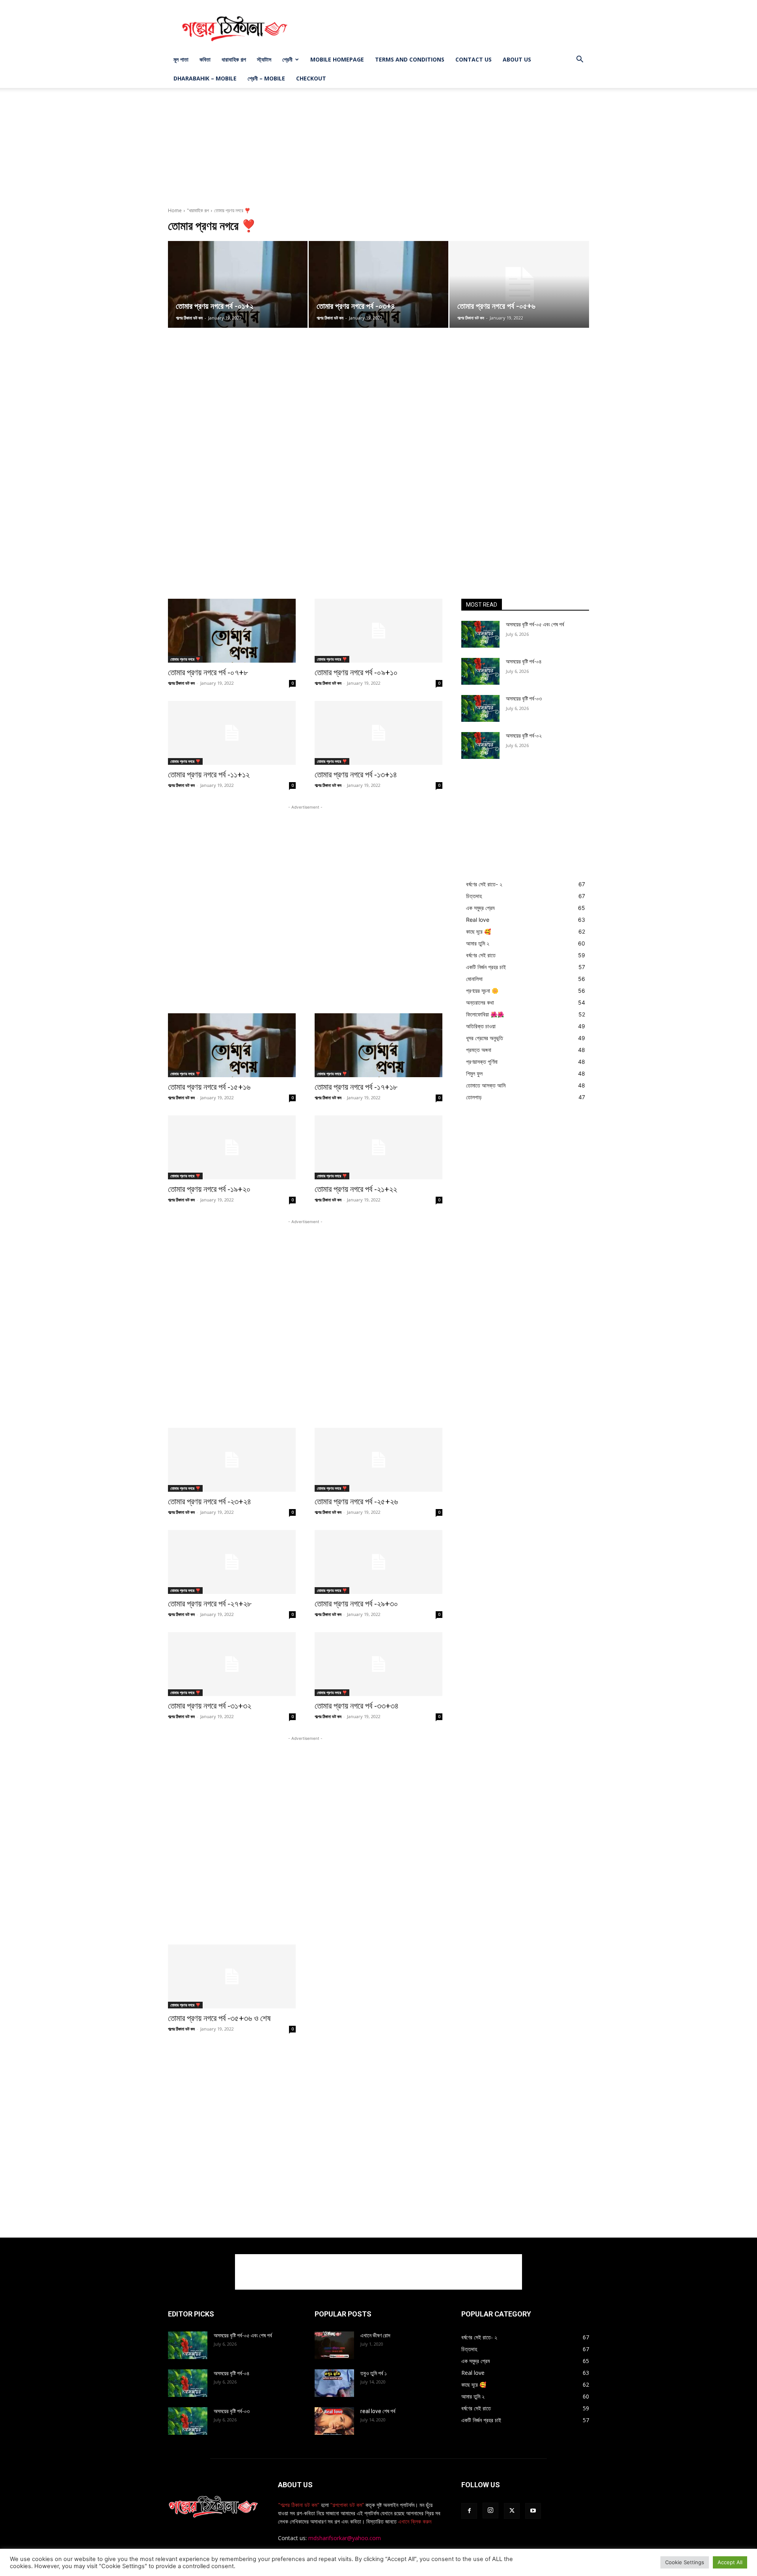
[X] (512, 2511)
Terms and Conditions (410, 59)
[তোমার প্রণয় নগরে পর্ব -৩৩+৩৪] (378, 1664)
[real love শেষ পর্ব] (334, 2421)
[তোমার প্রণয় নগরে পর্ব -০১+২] (238, 284)
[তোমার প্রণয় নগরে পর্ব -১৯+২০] (232, 1147)
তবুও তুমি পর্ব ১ (374, 2373)
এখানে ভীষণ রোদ (375, 2335)
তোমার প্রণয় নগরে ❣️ (185, 659)
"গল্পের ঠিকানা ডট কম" (299, 2505)
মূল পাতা (181, 59)
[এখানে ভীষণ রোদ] (334, 2345)
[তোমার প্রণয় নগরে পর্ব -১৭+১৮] (378, 1045)
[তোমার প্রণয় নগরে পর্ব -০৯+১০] (378, 631)
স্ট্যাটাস (264, 59)
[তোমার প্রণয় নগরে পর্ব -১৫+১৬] (232, 1045)
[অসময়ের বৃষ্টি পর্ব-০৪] (480, 671)
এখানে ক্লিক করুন (414, 2521)
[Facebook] (469, 2511)
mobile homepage (337, 59)
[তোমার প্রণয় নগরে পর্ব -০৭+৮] (232, 631)
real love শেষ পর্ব (378, 2411)
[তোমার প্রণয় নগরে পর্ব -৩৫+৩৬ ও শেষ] (232, 1976)
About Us (517, 59)
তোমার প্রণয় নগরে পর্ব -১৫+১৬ (209, 1087)
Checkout (311, 78)
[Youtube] (533, 2511)
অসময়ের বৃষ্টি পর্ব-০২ (524, 736)
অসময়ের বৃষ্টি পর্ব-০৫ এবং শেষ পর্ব (535, 624)
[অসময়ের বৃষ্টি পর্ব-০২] (480, 745)
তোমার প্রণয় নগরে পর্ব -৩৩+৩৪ (357, 1706)
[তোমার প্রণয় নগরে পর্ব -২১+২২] (378, 1147)
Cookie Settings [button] (685, 2562)
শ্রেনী (287, 59)
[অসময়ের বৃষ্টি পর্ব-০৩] (480, 708)
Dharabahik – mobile (205, 78)
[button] (580, 60)
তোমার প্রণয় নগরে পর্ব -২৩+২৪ (210, 1502)
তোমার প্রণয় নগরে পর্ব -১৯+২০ (209, 1189)
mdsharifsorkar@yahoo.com (345, 2538)
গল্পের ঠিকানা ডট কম (189, 318)
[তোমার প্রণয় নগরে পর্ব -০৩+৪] (378, 284)
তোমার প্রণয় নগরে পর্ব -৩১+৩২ (210, 1706)
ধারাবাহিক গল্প (234, 59)
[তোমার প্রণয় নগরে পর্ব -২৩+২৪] (232, 1460)
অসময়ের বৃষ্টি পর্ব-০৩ (524, 699)
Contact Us (474, 59)
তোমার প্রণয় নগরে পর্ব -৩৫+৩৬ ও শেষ (219, 2018)
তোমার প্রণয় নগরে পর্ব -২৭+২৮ (210, 1604)
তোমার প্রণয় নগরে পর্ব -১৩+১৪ (356, 775)
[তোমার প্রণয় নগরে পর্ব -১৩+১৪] (378, 733)
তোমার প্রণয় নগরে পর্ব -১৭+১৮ (356, 1087)
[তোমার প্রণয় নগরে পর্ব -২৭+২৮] (232, 1562)
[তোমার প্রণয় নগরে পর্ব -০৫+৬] (519, 284)
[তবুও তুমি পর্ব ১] (334, 2383)
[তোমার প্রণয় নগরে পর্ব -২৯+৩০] (378, 1562)
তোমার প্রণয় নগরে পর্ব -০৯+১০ (356, 672)
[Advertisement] (446, 29)
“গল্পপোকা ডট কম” (348, 2505)
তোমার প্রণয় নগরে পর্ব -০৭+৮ (208, 672)
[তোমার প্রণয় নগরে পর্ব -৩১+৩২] (232, 1664)
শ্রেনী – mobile (266, 78)
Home (175, 210)
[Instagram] (490, 2511)
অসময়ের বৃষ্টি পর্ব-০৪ (524, 661)
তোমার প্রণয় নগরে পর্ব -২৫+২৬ (356, 1502)
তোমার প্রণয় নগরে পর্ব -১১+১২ (209, 775)
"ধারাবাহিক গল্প (198, 210)
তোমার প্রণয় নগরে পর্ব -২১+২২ (356, 1189)
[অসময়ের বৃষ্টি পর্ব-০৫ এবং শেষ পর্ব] (480, 634)
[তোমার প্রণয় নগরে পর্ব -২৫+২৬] (378, 1460)
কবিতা (205, 59)
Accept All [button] (730, 2562)
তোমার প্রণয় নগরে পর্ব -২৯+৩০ (356, 1604)
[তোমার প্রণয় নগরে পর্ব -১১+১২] (232, 733)
